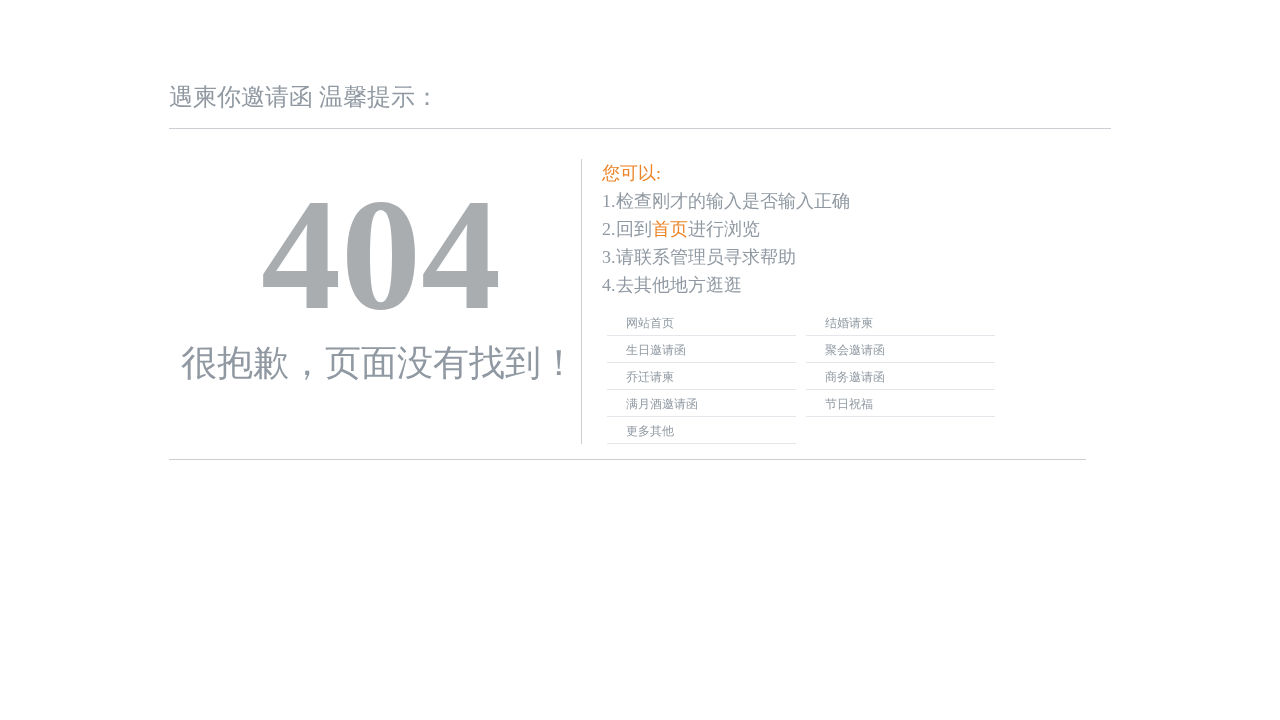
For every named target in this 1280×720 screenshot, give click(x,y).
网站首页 (650, 323)
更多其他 (650, 431)
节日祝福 (849, 404)
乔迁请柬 (650, 377)
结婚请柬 (849, 323)
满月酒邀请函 (662, 404)
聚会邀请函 (855, 350)
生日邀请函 (656, 350)
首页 (670, 229)
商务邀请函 (855, 377)
